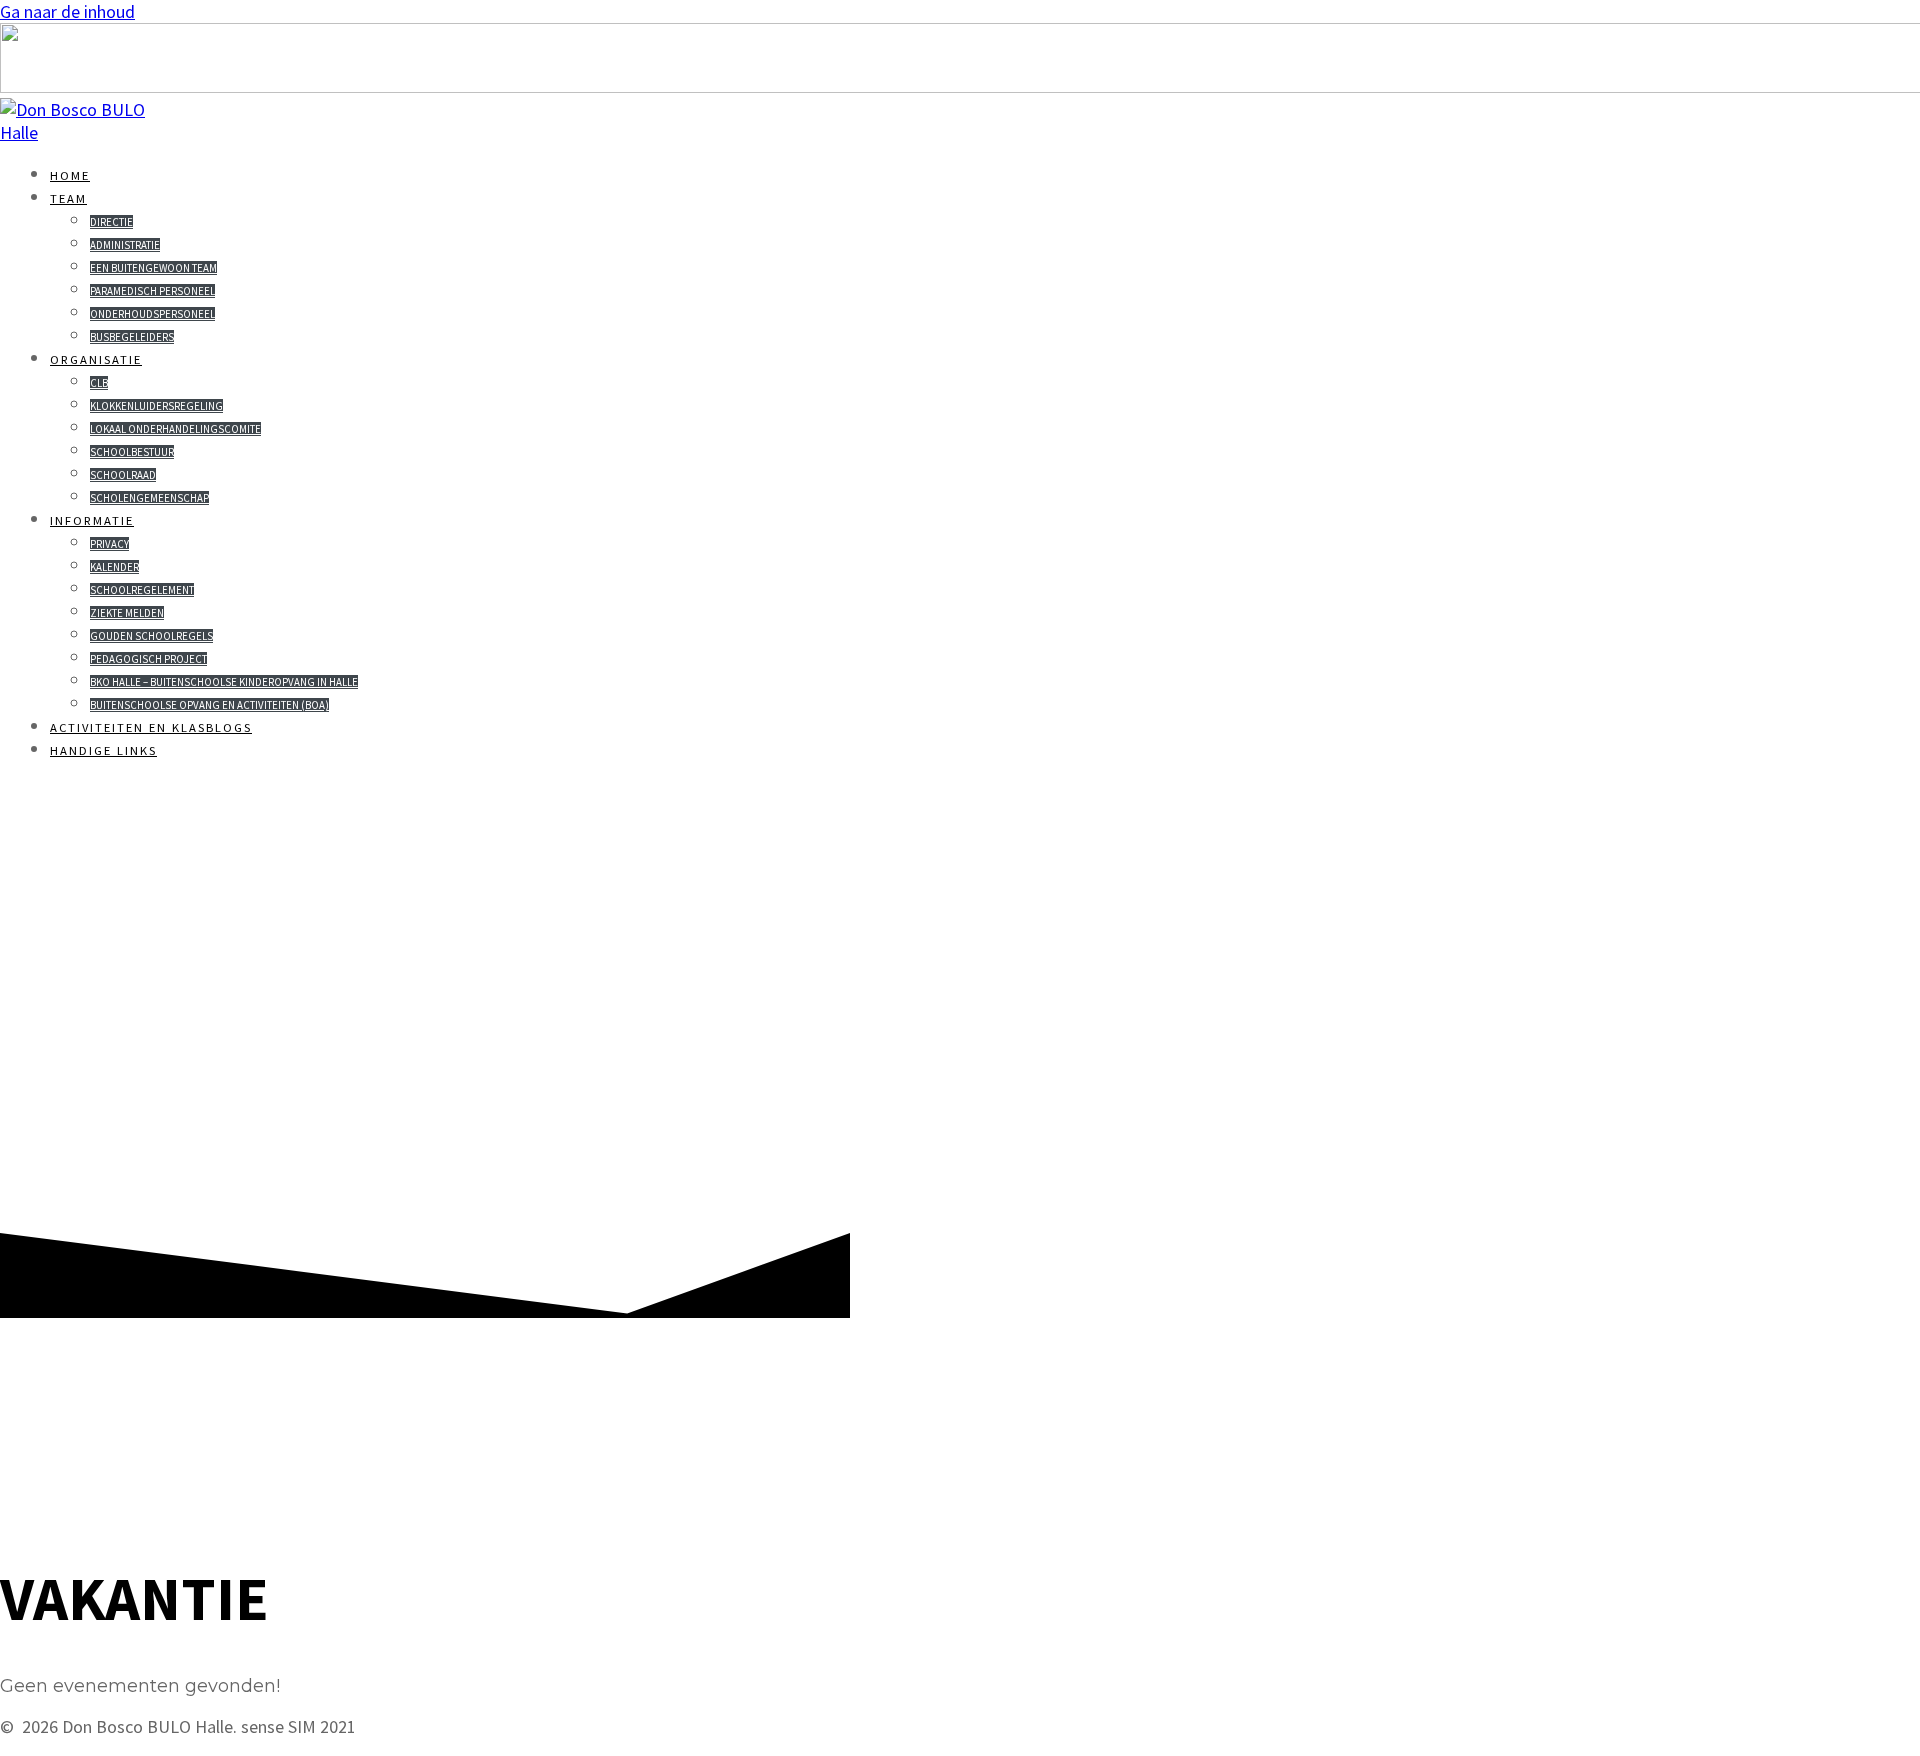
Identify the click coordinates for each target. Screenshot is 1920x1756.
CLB (99, 383)
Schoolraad (123, 475)
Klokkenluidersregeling (156, 406)
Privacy (109, 544)
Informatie (92, 520)
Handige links (103, 750)
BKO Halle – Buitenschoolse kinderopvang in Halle (224, 682)
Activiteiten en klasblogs (151, 727)
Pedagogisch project (148, 659)
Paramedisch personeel (152, 291)
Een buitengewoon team (153, 268)
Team (68, 198)
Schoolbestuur (132, 452)
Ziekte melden (127, 613)
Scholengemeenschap (149, 498)
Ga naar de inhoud (67, 11)
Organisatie (96, 359)
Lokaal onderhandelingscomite (175, 429)
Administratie (125, 245)
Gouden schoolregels (151, 636)
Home (70, 175)
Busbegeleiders (132, 337)
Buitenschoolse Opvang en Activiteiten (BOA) (209, 705)
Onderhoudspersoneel (152, 314)
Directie (111, 222)
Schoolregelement (142, 590)
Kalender (114, 567)
